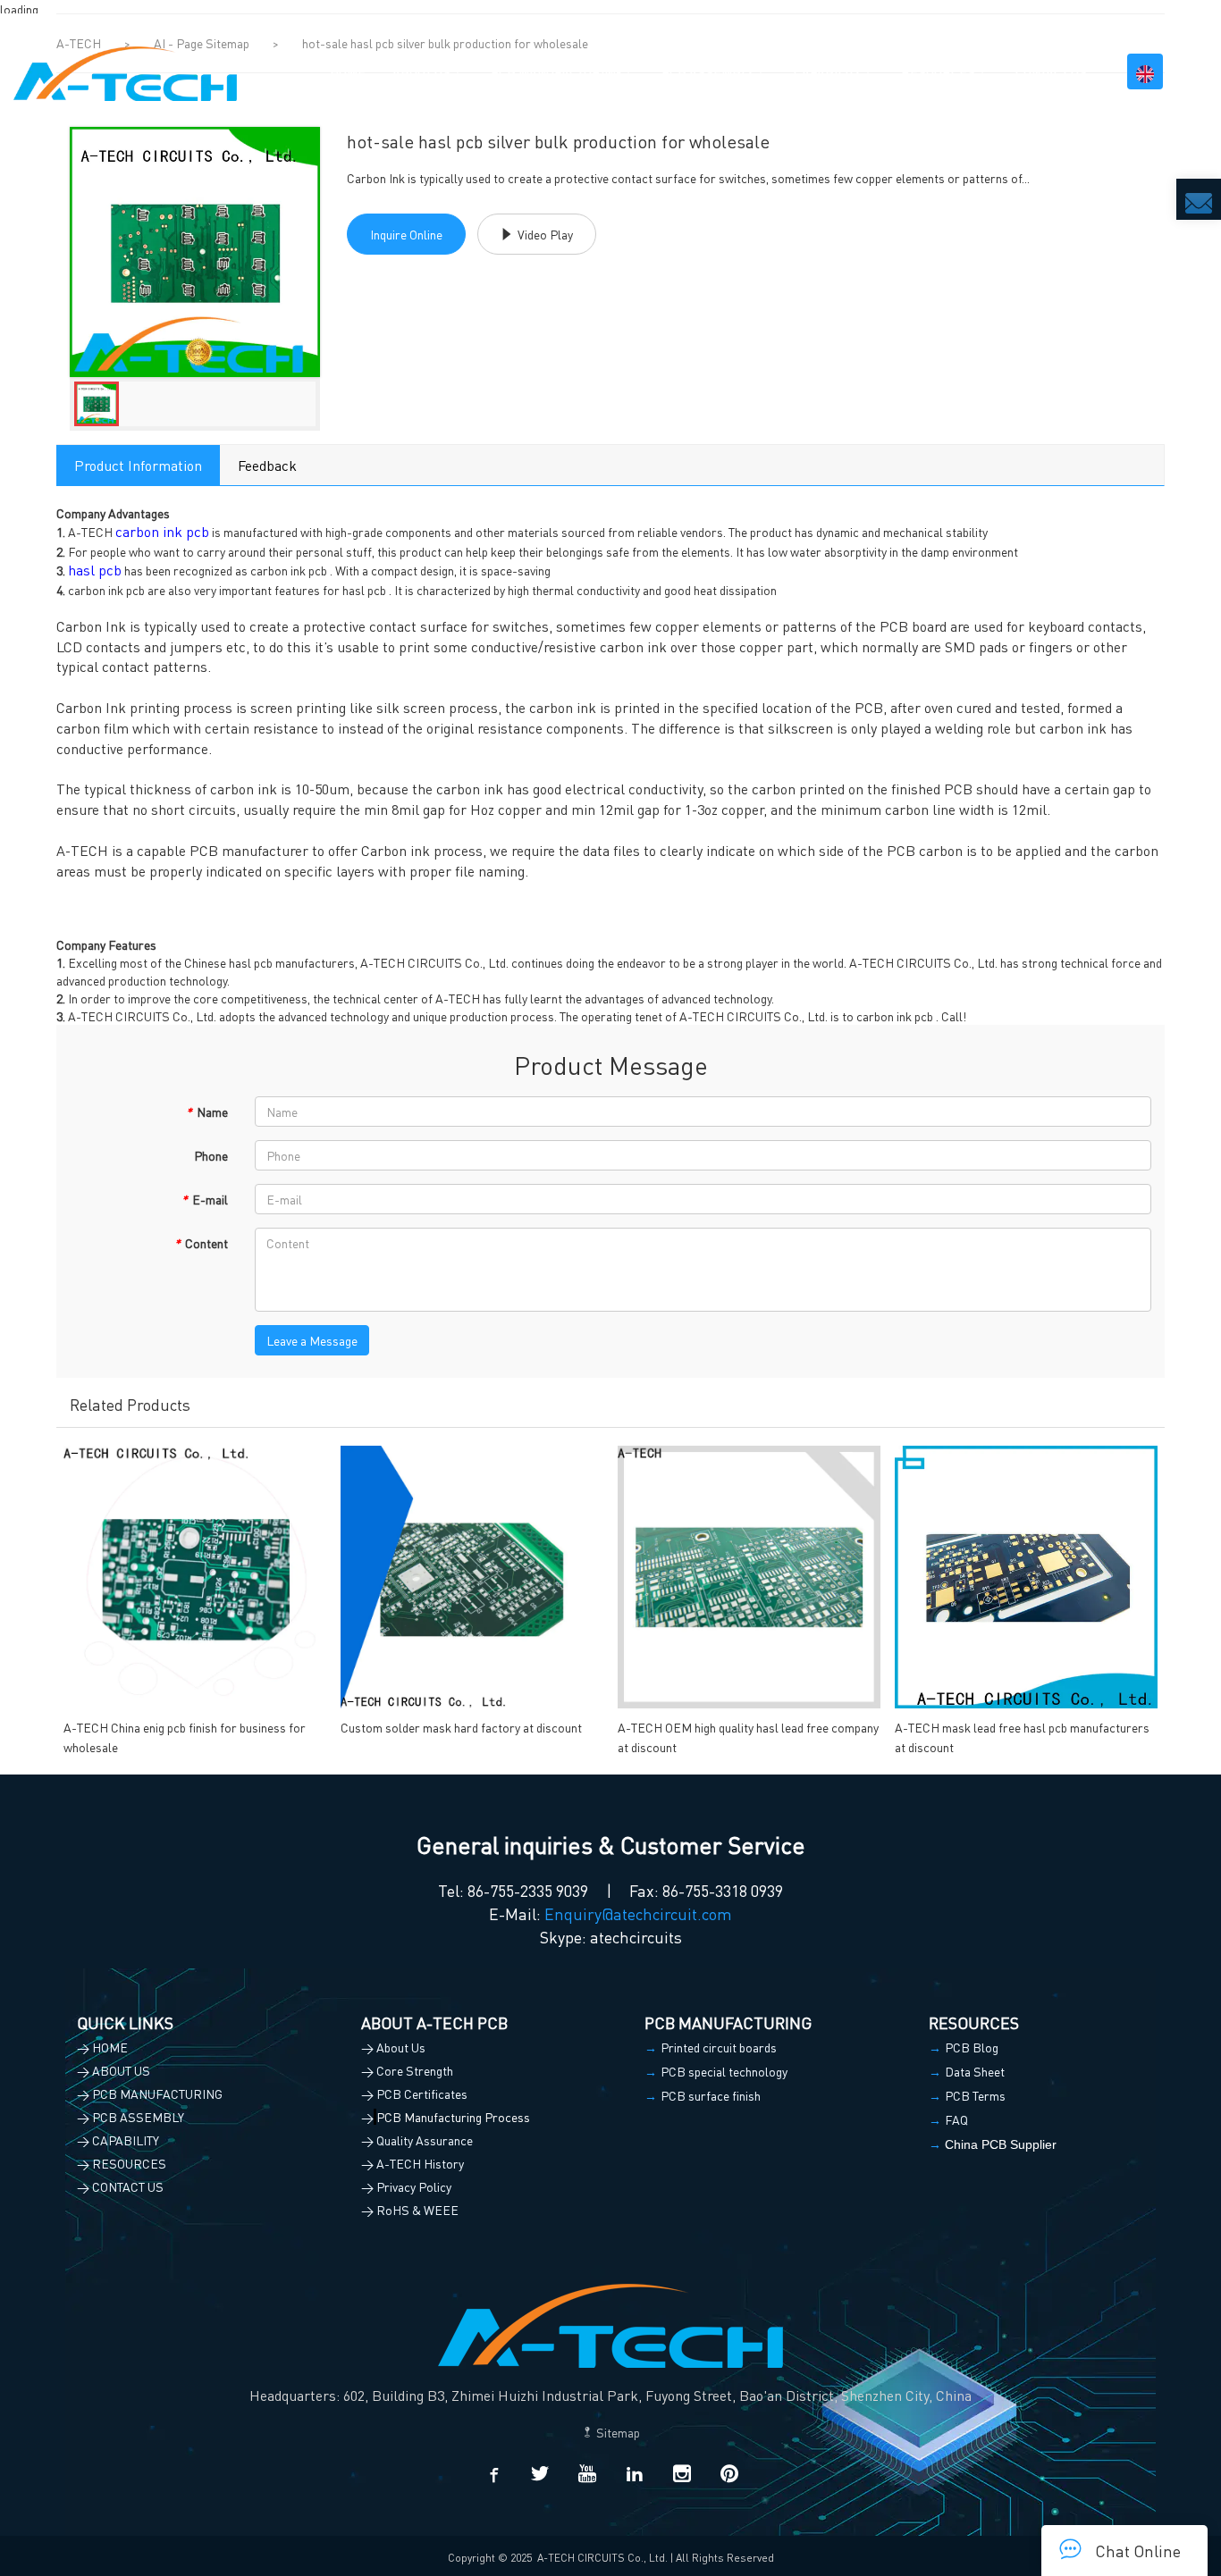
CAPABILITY (827, 71)
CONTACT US (1051, 71)
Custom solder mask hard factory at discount (461, 1727)
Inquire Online (406, 234)
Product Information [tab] (138, 465)
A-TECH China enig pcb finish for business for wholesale (185, 1737)
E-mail (205, 1199)
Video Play (545, 234)
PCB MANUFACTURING (556, 71)
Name (207, 1112)
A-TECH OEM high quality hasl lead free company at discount (748, 1737)
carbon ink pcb (162, 531)
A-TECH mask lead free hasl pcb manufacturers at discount (1022, 1737)
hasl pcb (95, 570)
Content (201, 1243)
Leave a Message (312, 1340)
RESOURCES (938, 71)
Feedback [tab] (267, 465)
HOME (348, 71)
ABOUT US (421, 71)
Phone (211, 1155)
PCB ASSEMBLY (707, 71)
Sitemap (617, 2432)
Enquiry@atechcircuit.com (638, 1913)
